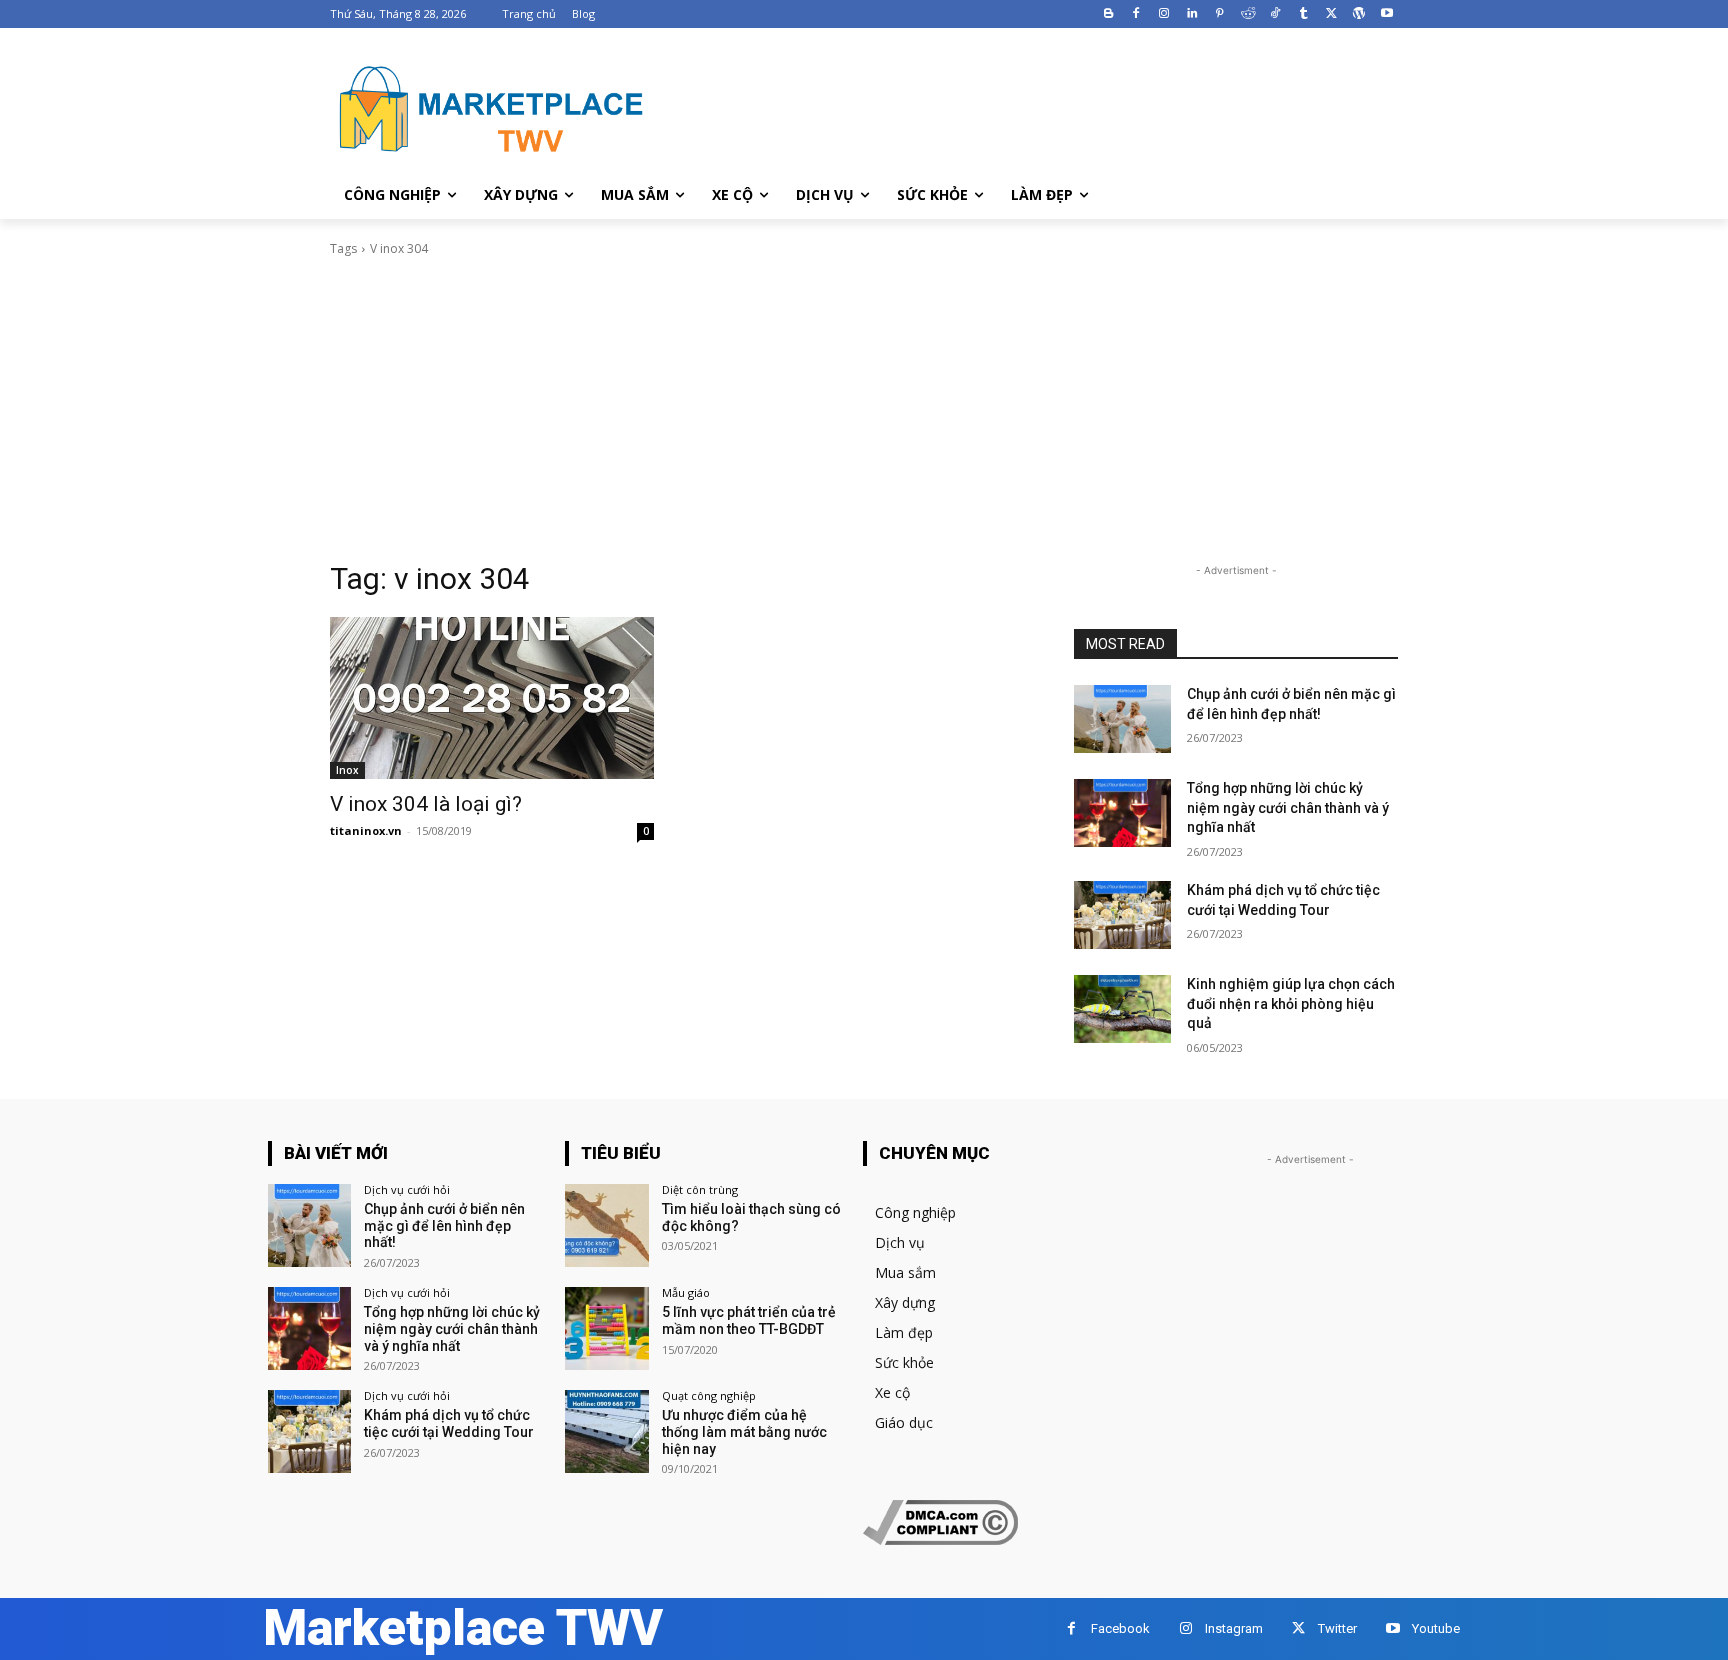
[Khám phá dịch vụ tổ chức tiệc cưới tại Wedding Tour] (1122, 915)
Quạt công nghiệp (709, 1395)
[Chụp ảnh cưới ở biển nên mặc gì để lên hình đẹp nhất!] (1122, 719)
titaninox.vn (366, 830)
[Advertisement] (864, 409)
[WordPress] (1358, 14)
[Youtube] (1386, 14)
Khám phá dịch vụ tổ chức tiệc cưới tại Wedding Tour (449, 1423)
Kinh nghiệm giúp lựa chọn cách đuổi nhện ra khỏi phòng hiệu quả (1291, 1003)
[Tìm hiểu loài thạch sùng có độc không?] (606, 1225)
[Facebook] (1136, 14)
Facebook (1120, 1628)
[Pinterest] (1219, 14)
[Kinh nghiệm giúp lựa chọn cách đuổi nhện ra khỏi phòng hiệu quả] (1122, 1009)
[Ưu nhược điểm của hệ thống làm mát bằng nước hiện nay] (606, 1431)
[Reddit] (1247, 14)
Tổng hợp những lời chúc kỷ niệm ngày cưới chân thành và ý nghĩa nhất (1288, 807)
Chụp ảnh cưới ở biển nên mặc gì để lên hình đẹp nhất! (444, 1226)
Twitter (1337, 1628)
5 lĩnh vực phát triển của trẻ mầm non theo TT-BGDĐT (749, 1320)
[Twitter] (1331, 14)
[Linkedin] (1192, 14)
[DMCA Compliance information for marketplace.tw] (940, 1539)
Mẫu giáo (686, 1292)
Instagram (1234, 1628)
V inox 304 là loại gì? (426, 804)
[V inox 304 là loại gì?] (492, 698)
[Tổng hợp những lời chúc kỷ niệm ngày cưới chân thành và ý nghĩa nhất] (1122, 813)
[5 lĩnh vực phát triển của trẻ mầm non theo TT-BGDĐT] (606, 1328)
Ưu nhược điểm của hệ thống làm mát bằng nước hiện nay (744, 1432)
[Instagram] (1164, 14)
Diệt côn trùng (700, 1189)
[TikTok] (1275, 14)
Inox (347, 770)
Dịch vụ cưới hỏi (407, 1189)
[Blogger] (1108, 14)
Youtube (1436, 1628)
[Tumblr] (1303, 14)
